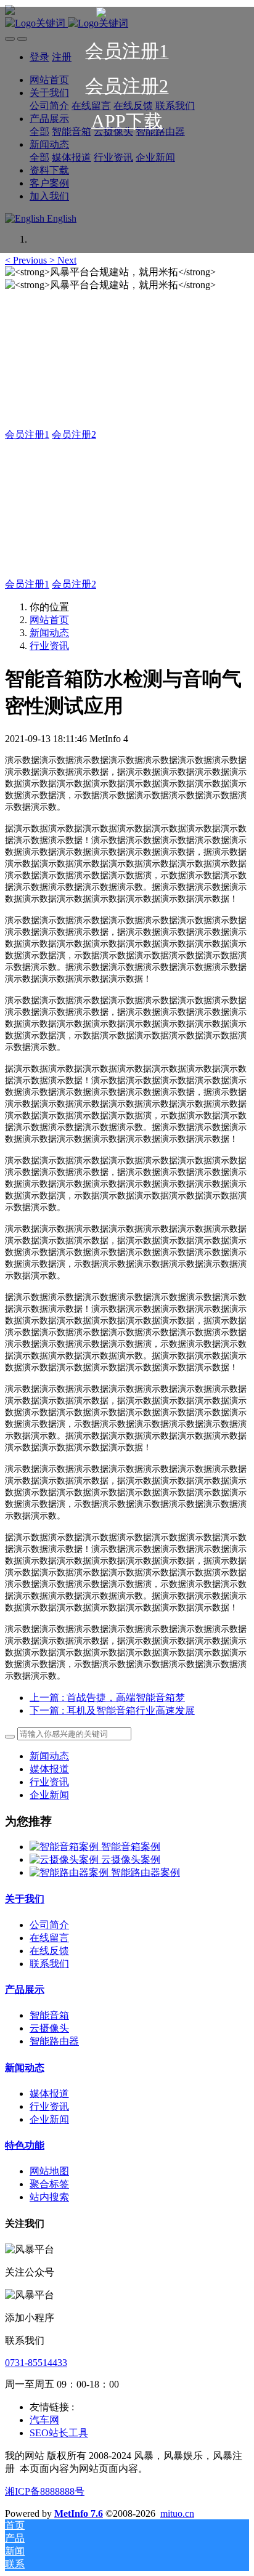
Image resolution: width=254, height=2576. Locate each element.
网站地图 (49, 2171)
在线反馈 (49, 1951)
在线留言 (49, 1938)
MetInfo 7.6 (79, 2513)
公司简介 (49, 1925)
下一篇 (112, 1710)
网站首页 (49, 620)
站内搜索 (49, 2197)
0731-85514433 (36, 2363)
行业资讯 (49, 646)
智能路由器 (54, 2041)
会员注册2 (74, 434)
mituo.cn (177, 2513)
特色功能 (25, 2145)
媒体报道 (49, 1769)
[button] (27, 260)
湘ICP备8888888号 (45, 2491)
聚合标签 (49, 2184)
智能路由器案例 (145, 1872)
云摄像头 (49, 2028)
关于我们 (25, 1899)
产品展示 (25, 1989)
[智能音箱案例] (65, 1847)
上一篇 (107, 1698)
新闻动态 (49, 633)
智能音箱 (49, 2015)
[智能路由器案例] (70, 1872)
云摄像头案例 (131, 1859)
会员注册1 (27, 434)
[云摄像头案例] (65, 1859)
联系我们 (49, 1964)
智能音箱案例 (131, 1847)
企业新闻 (49, 1795)
